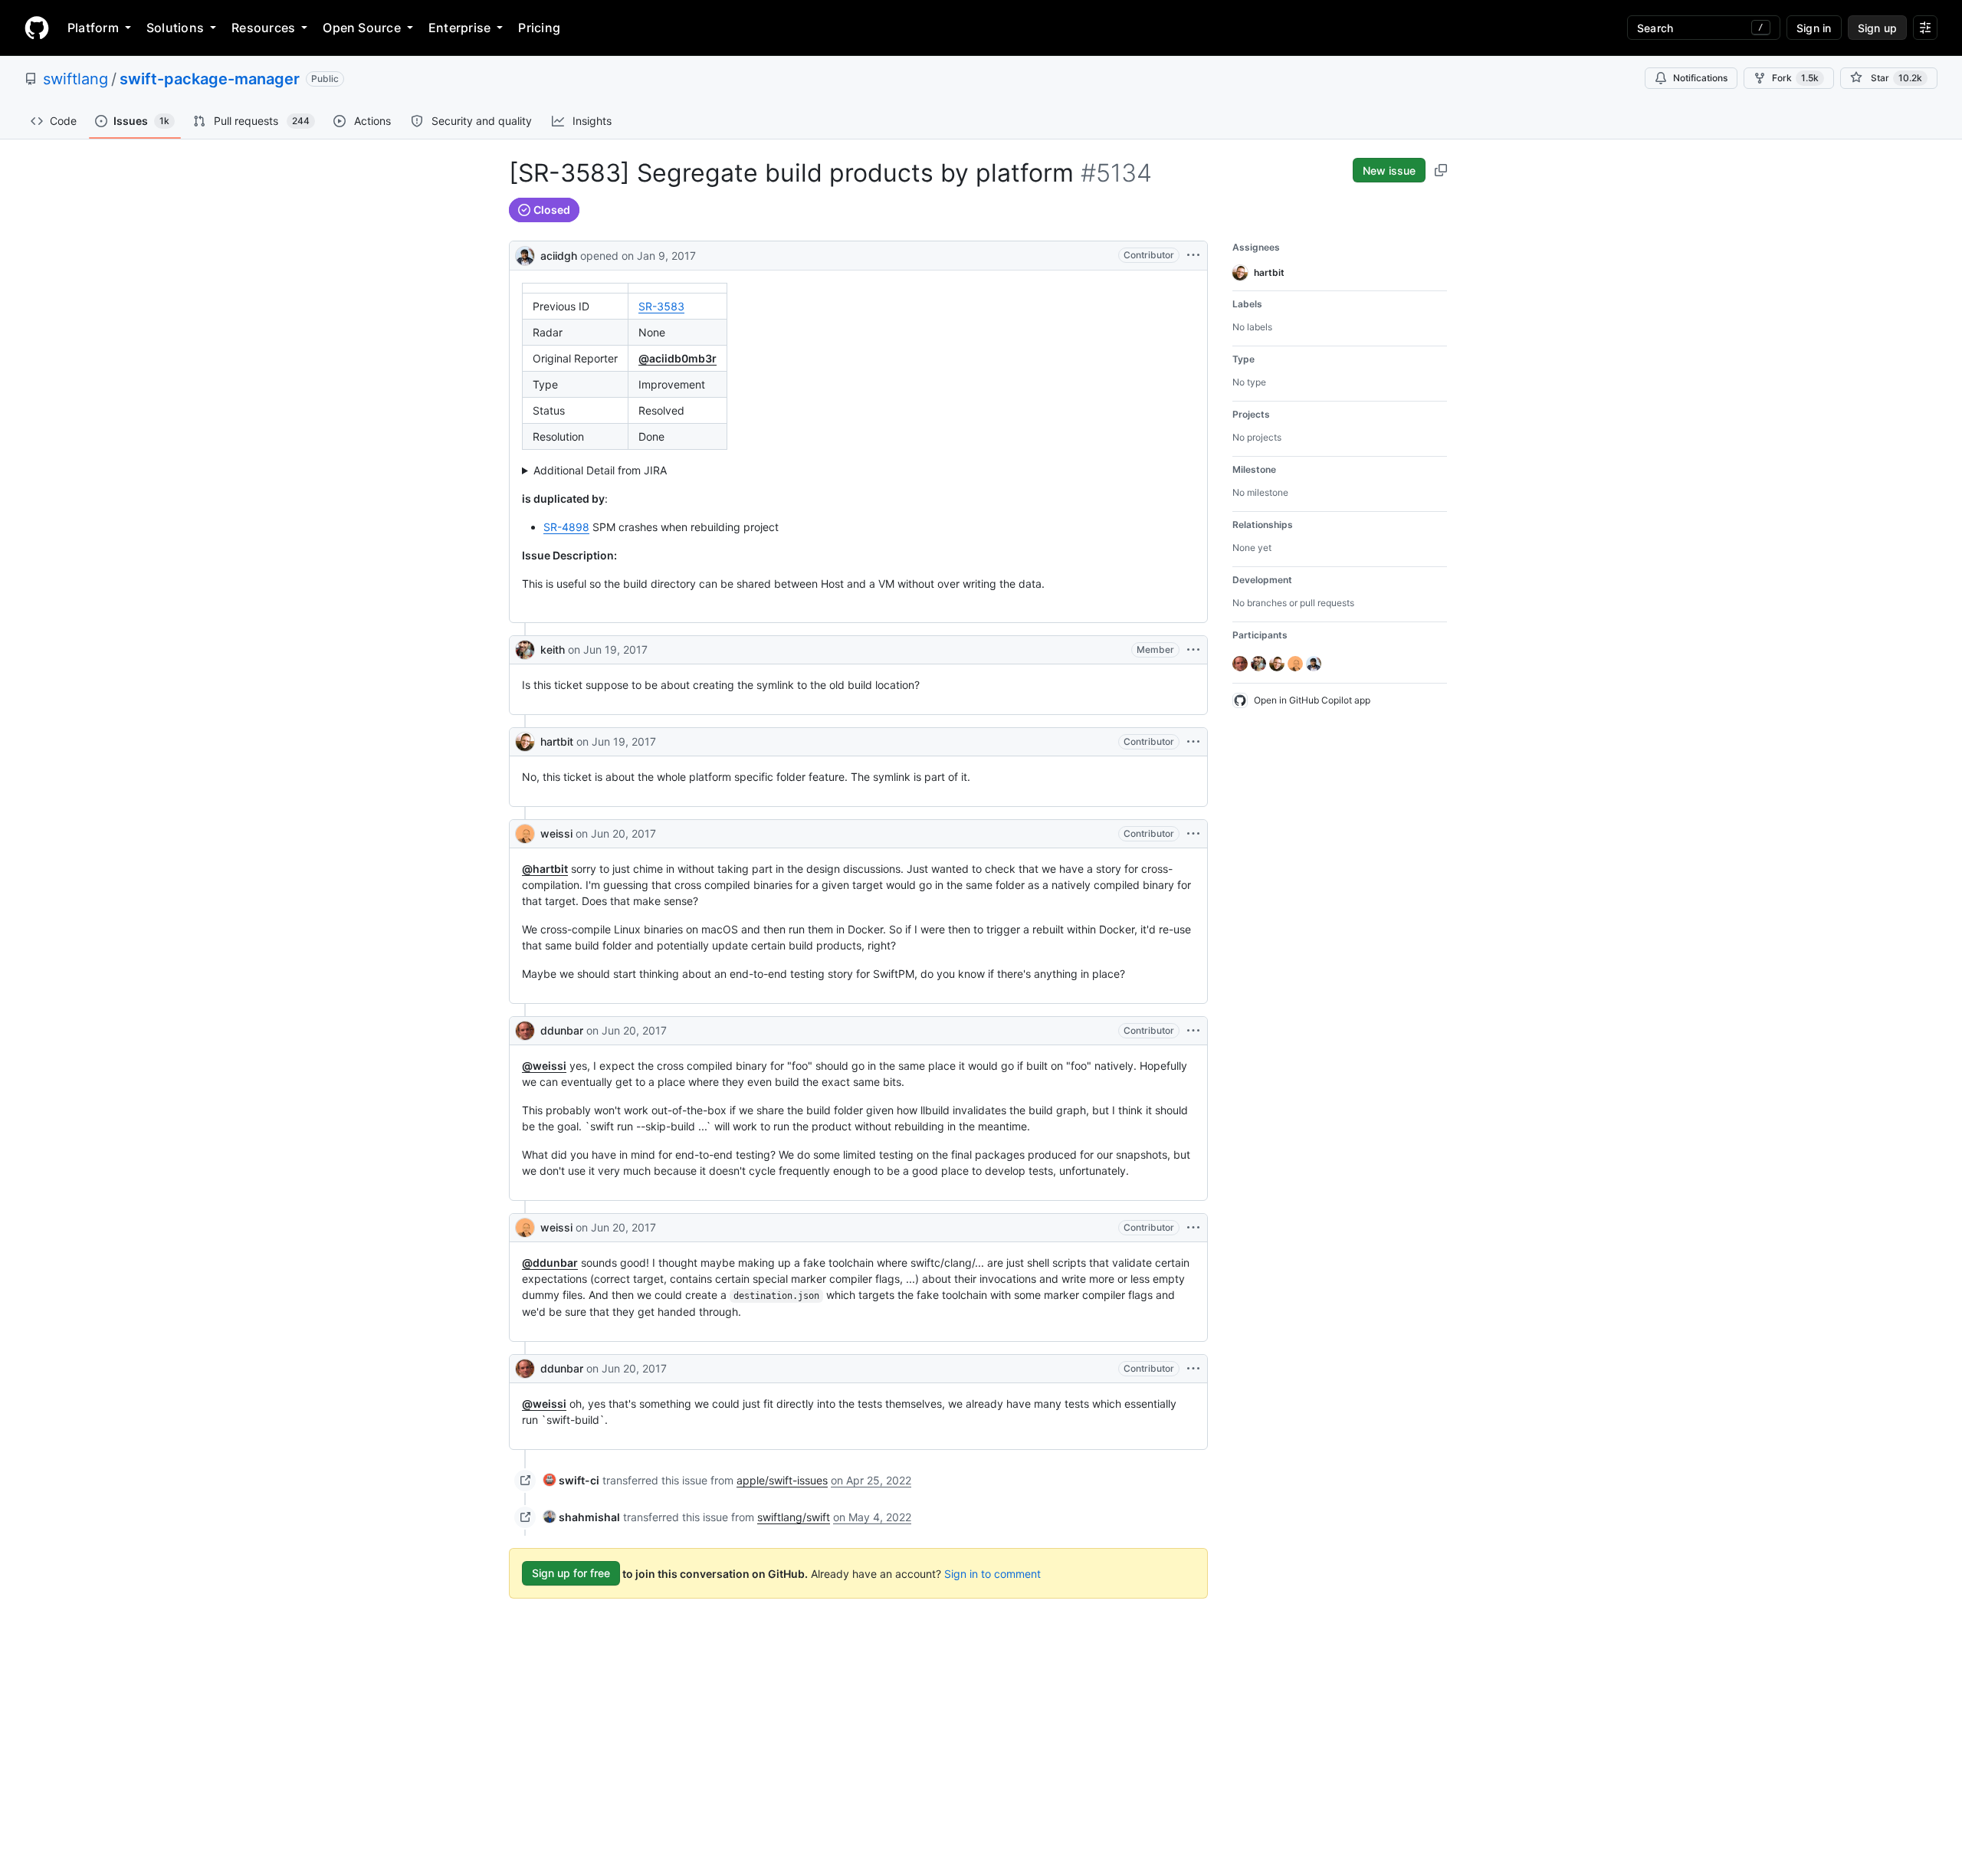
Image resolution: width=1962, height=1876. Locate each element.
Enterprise (459, 28)
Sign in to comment (992, 1573)
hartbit (557, 741)
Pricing (539, 28)
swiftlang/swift (794, 1517)
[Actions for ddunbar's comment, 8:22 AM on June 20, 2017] (1193, 1031)
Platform (93, 28)
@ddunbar (550, 1263)
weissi (556, 833)
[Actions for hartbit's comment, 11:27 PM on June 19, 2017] (1193, 742)
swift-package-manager (210, 79)
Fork (1795, 78)
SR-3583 (661, 306)
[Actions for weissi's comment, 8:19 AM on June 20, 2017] (1193, 834)
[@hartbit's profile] (525, 742)
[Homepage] (37, 28)
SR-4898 (566, 527)
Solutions (175, 28)
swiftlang (75, 79)
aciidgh (559, 256)
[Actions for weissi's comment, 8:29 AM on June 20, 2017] (1193, 1228)
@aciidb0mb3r (678, 358)
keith (553, 649)
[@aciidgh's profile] (525, 254)
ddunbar (562, 1030)
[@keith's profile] (525, 650)
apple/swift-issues (782, 1480)
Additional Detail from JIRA (600, 470)
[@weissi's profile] (525, 834)
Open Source (362, 28)
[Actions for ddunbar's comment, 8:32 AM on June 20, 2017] (1193, 1369)
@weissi (544, 1066)
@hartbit (545, 869)
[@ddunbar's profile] (525, 1031)
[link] (571, 1480)
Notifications (1700, 78)
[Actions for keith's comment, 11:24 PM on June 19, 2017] (1193, 650)
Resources (263, 28)
